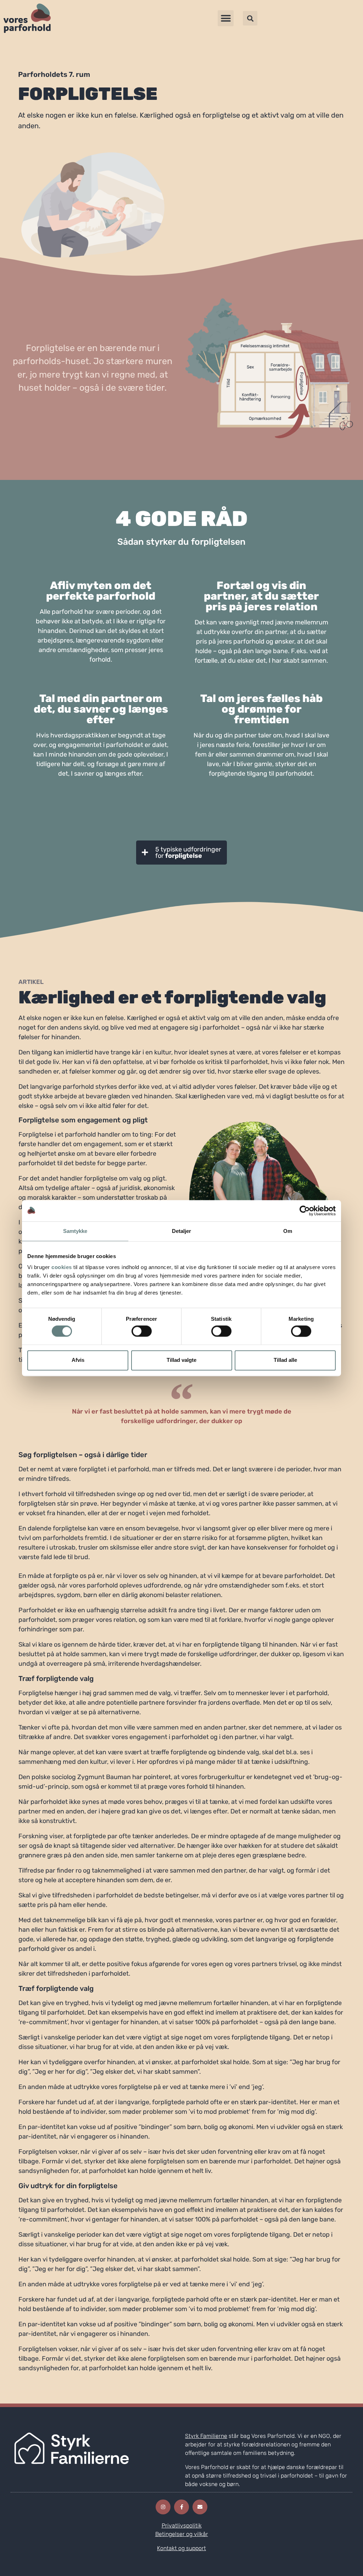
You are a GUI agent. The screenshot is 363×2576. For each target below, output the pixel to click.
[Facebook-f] (181, 2507)
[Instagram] (163, 2507)
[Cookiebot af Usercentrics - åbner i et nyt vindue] (305, 1211)
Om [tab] (288, 1231)
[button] (226, 18)
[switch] (142, 1331)
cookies (62, 1267)
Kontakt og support (181, 2548)
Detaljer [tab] (182, 1231)
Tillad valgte (181, 1360)
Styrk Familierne (206, 2436)
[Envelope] (200, 2507)
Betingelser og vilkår (182, 2534)
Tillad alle (285, 1360)
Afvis (78, 1360)
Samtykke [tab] (75, 1231)
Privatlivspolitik (182, 2526)
